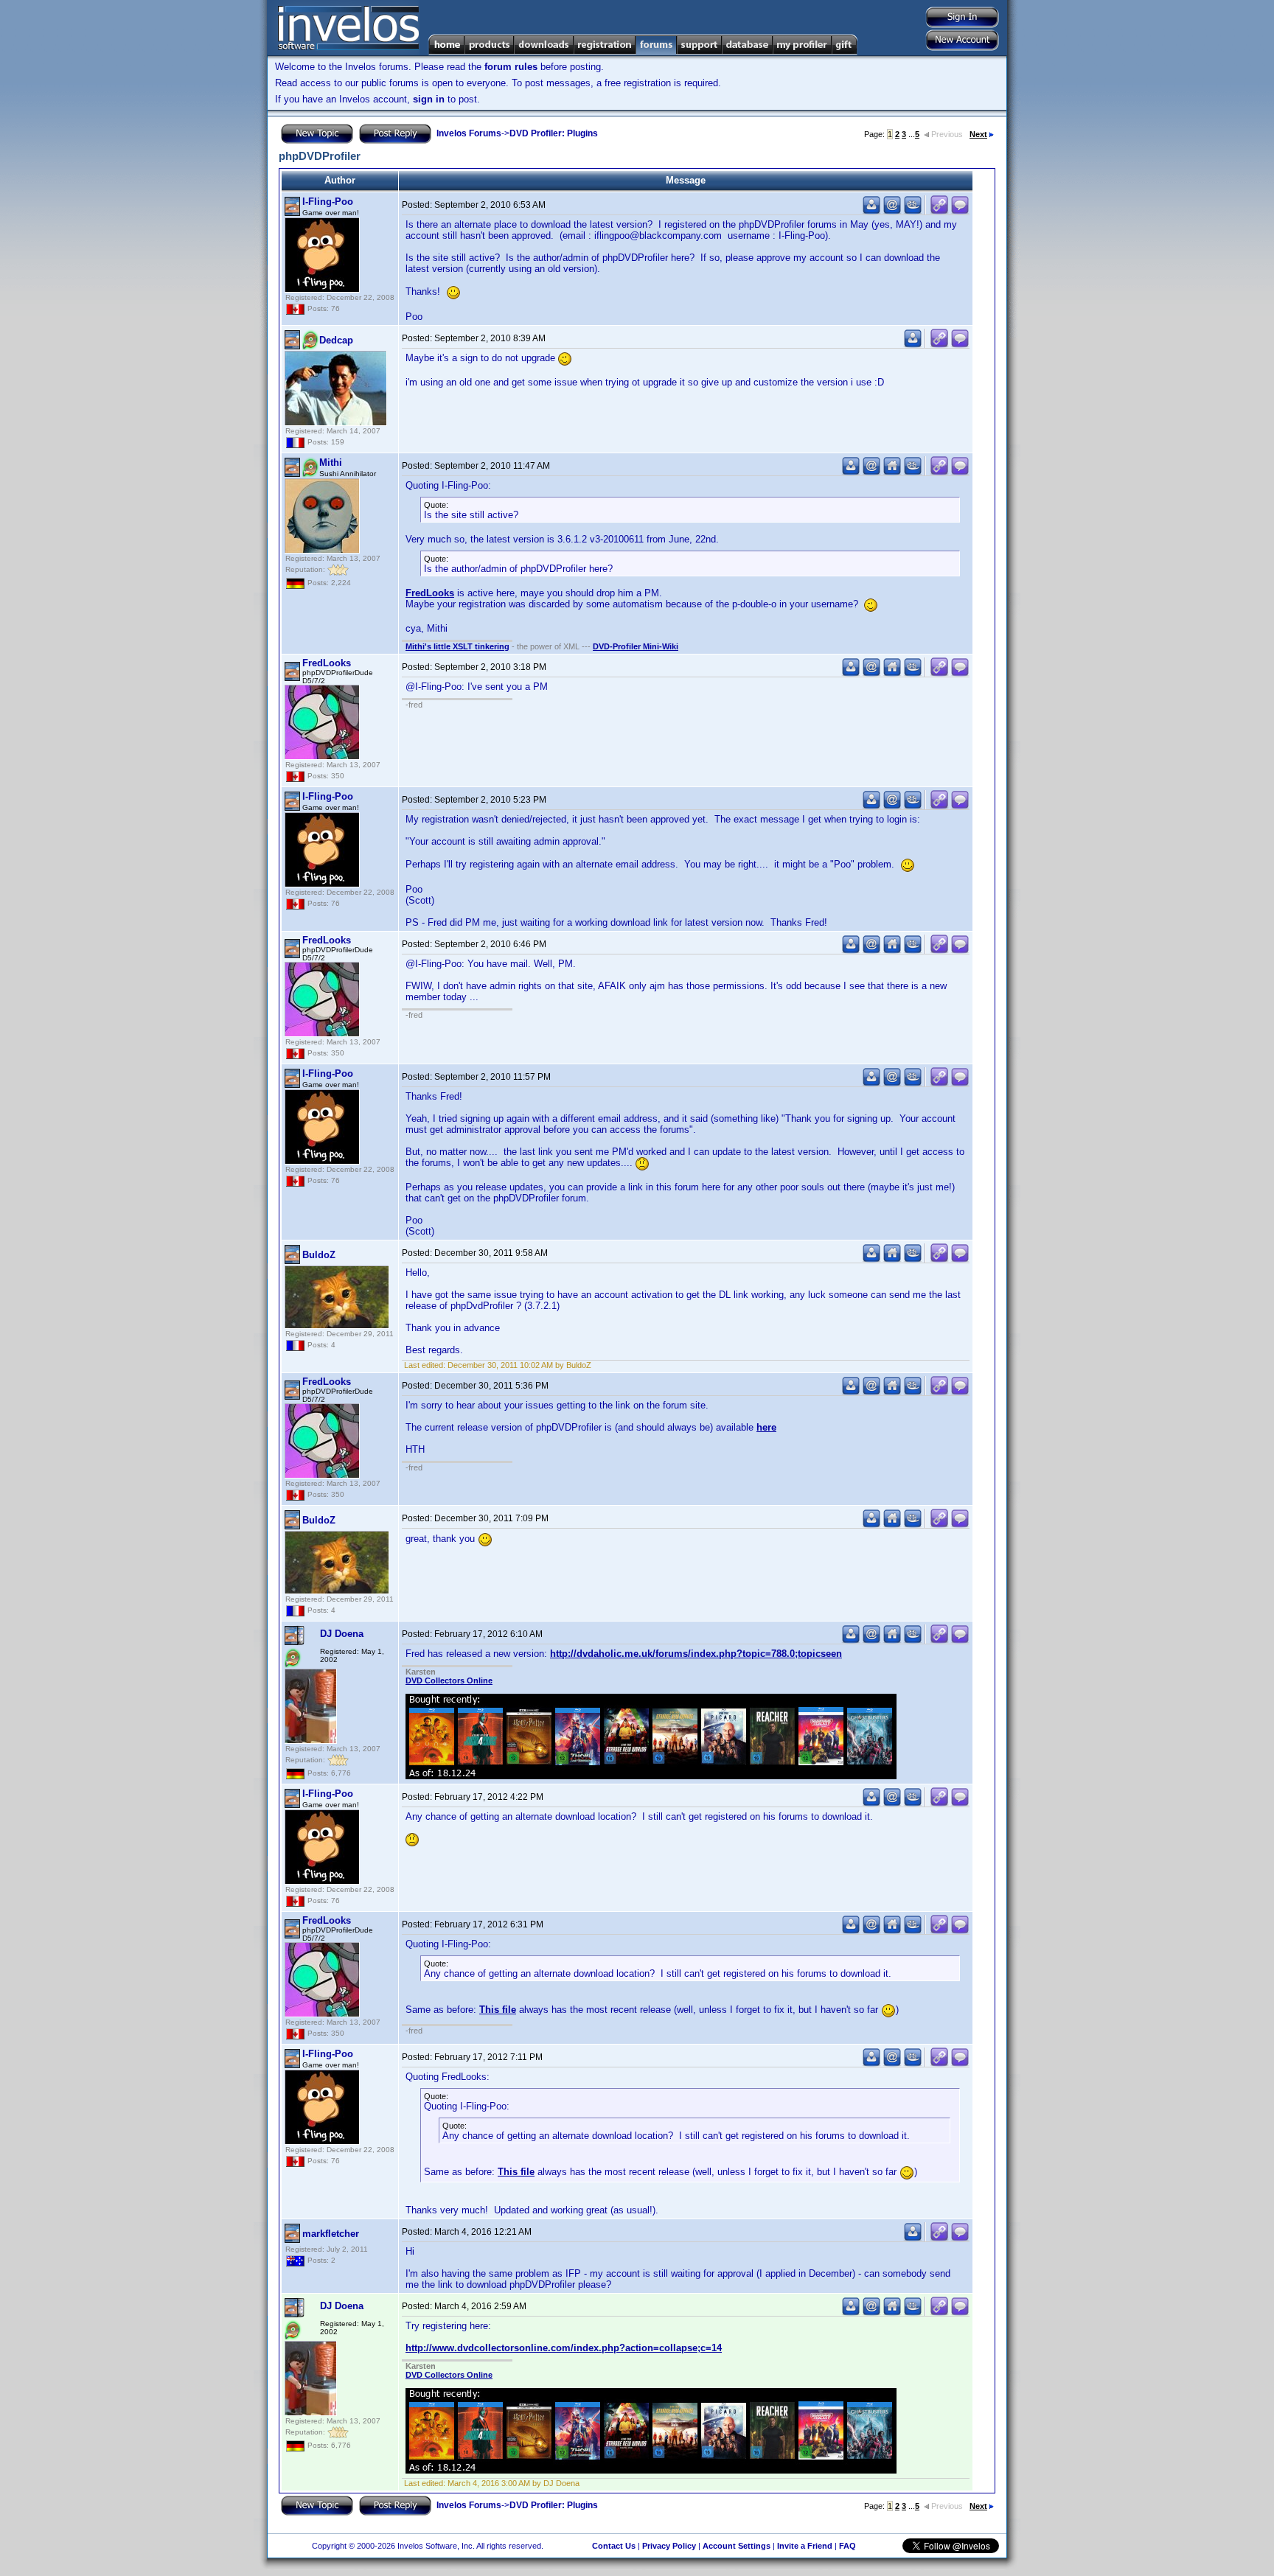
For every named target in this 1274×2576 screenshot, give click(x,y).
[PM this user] (871, 211)
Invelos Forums (469, 133)
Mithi (331, 463)
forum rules (511, 67)
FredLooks (430, 593)
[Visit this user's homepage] (892, 472)
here (766, 1427)
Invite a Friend (805, 2546)
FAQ (847, 2546)
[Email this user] (892, 211)
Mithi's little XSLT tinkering (457, 646)
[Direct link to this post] (939, 211)
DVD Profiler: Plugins (554, 133)
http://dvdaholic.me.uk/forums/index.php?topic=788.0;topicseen (696, 1654)
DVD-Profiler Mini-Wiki (636, 646)
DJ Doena (342, 1634)
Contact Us (614, 2546)
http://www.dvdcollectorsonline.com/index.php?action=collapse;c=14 (564, 2348)
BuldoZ (319, 1255)
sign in (429, 99)
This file (498, 2010)
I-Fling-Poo (328, 202)
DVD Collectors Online (449, 1680)
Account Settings (737, 2546)
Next (978, 134)
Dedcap (336, 340)
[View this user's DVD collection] (913, 211)
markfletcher (331, 2234)
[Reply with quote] (960, 211)
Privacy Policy (669, 2546)
